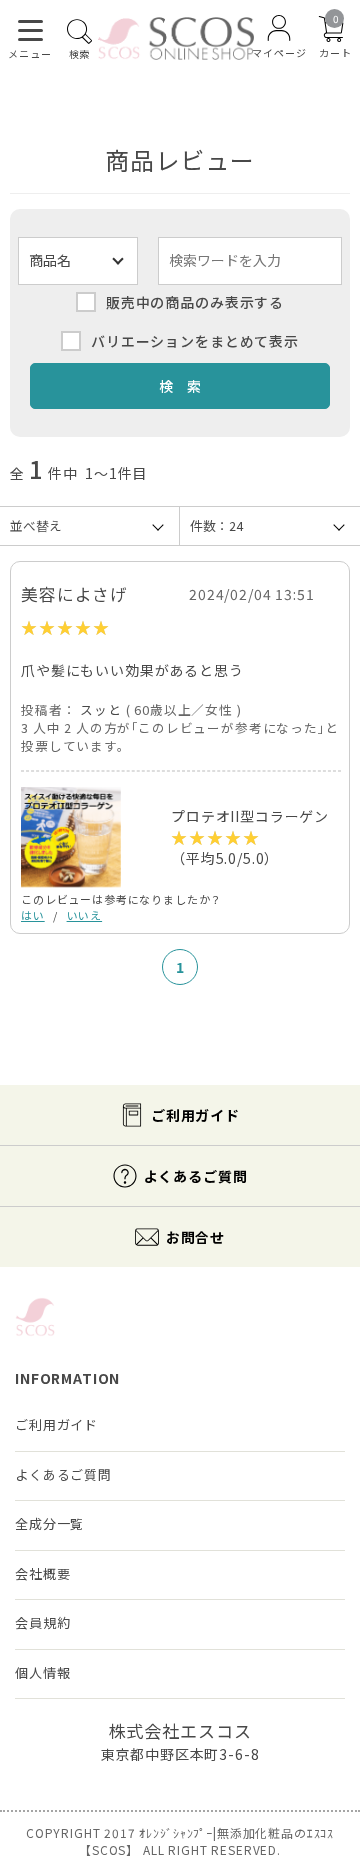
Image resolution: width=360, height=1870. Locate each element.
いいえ (85, 915)
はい (33, 915)
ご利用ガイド (195, 1115)
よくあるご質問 (196, 1176)
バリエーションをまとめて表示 (195, 341)
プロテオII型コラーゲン (250, 816)
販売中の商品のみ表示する (195, 302)
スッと (101, 709)
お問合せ (195, 1237)
